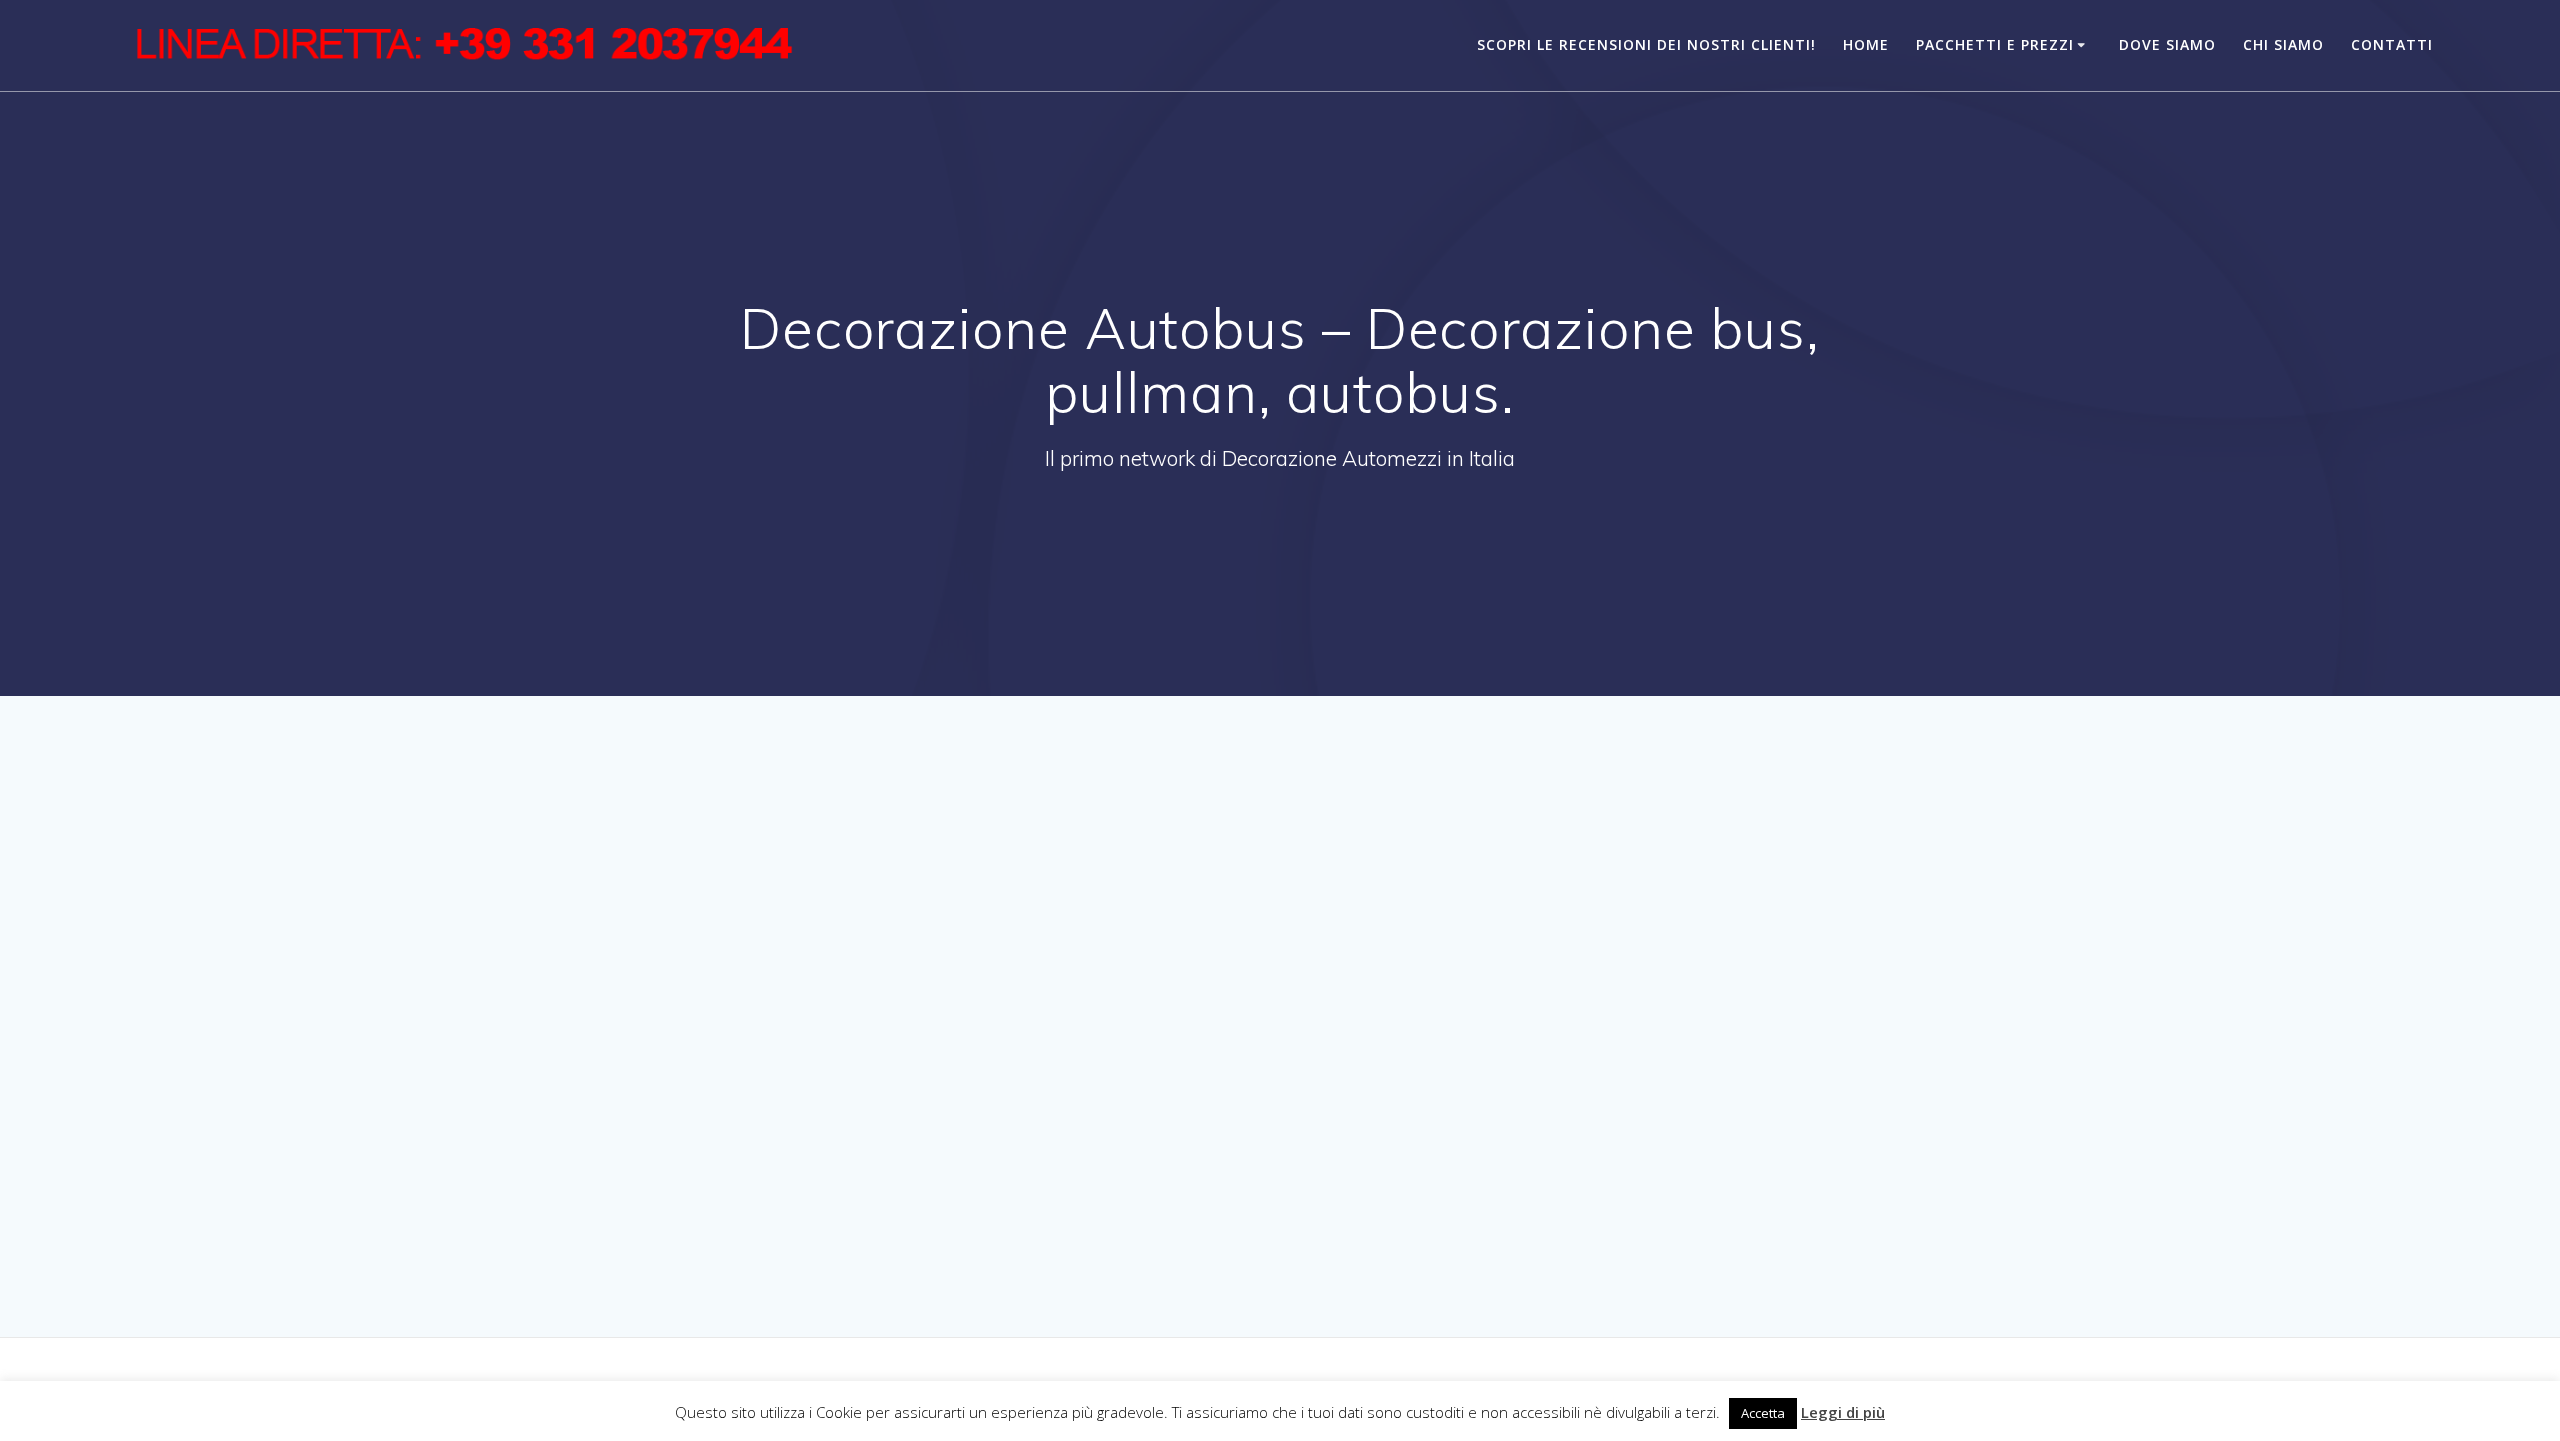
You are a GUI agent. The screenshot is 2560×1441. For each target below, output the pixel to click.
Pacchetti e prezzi (1995, 44)
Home (1866, 44)
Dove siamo (2167, 44)
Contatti (2392, 44)
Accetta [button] (1763, 1413)
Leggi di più (1843, 1412)
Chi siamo (2283, 44)
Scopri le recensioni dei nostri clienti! (1646, 44)
